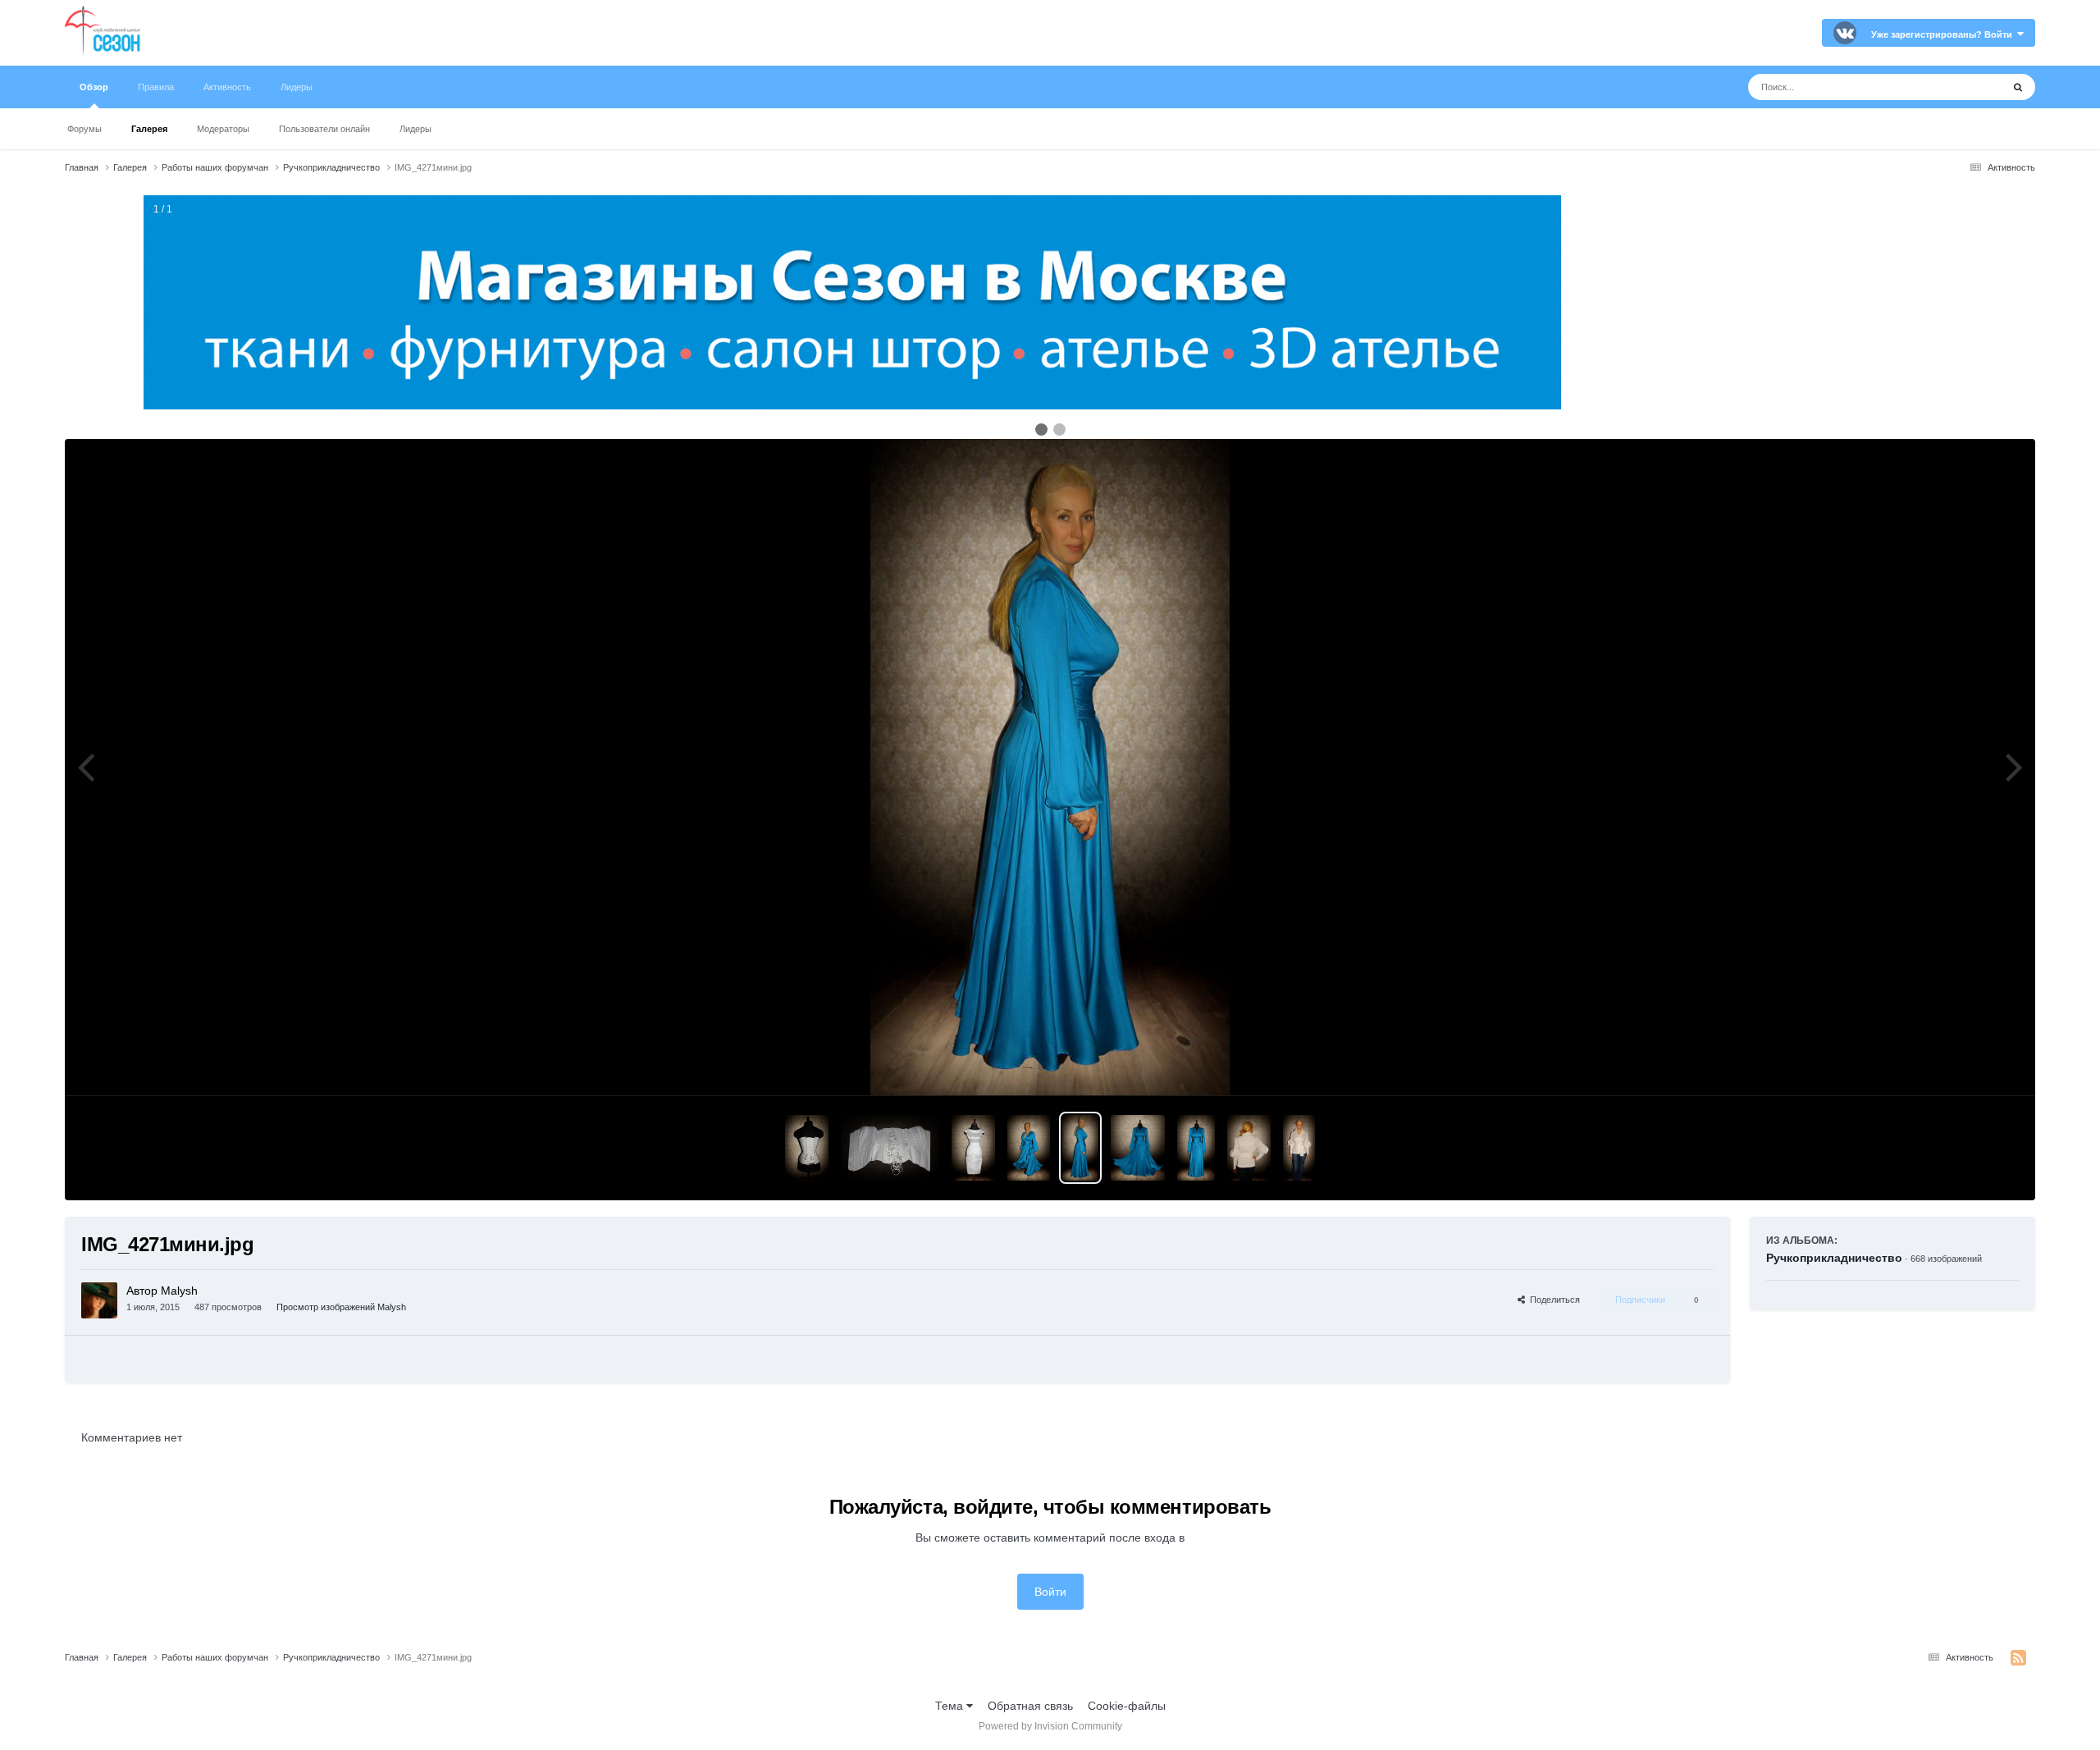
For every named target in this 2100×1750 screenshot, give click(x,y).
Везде (1964, 87)
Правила (156, 87)
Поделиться (1552, 1300)
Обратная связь (1030, 1706)
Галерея (149, 129)
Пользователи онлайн (324, 129)
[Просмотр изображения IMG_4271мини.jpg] (1080, 1148)
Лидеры (415, 129)
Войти (1050, 1592)
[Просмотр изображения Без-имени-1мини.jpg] (1196, 1148)
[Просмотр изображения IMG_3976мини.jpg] (890, 1148)
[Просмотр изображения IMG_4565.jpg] (1249, 1148)
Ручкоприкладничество (1834, 1258)
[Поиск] (2018, 87)
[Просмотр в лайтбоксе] (1050, 767)
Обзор (94, 87)
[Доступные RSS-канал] (2018, 1658)
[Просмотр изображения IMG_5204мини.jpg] (973, 1148)
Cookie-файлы (1127, 1706)
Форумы (84, 129)
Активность (227, 87)
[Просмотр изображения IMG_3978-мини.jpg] (807, 1148)
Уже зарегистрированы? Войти (1944, 34)
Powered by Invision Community (1050, 1726)
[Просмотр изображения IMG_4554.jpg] (1299, 1148)
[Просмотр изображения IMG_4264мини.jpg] (1138, 1148)
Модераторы (223, 129)
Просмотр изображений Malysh (341, 1307)
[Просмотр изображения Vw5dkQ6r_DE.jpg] (1029, 1148)
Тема (951, 1706)
